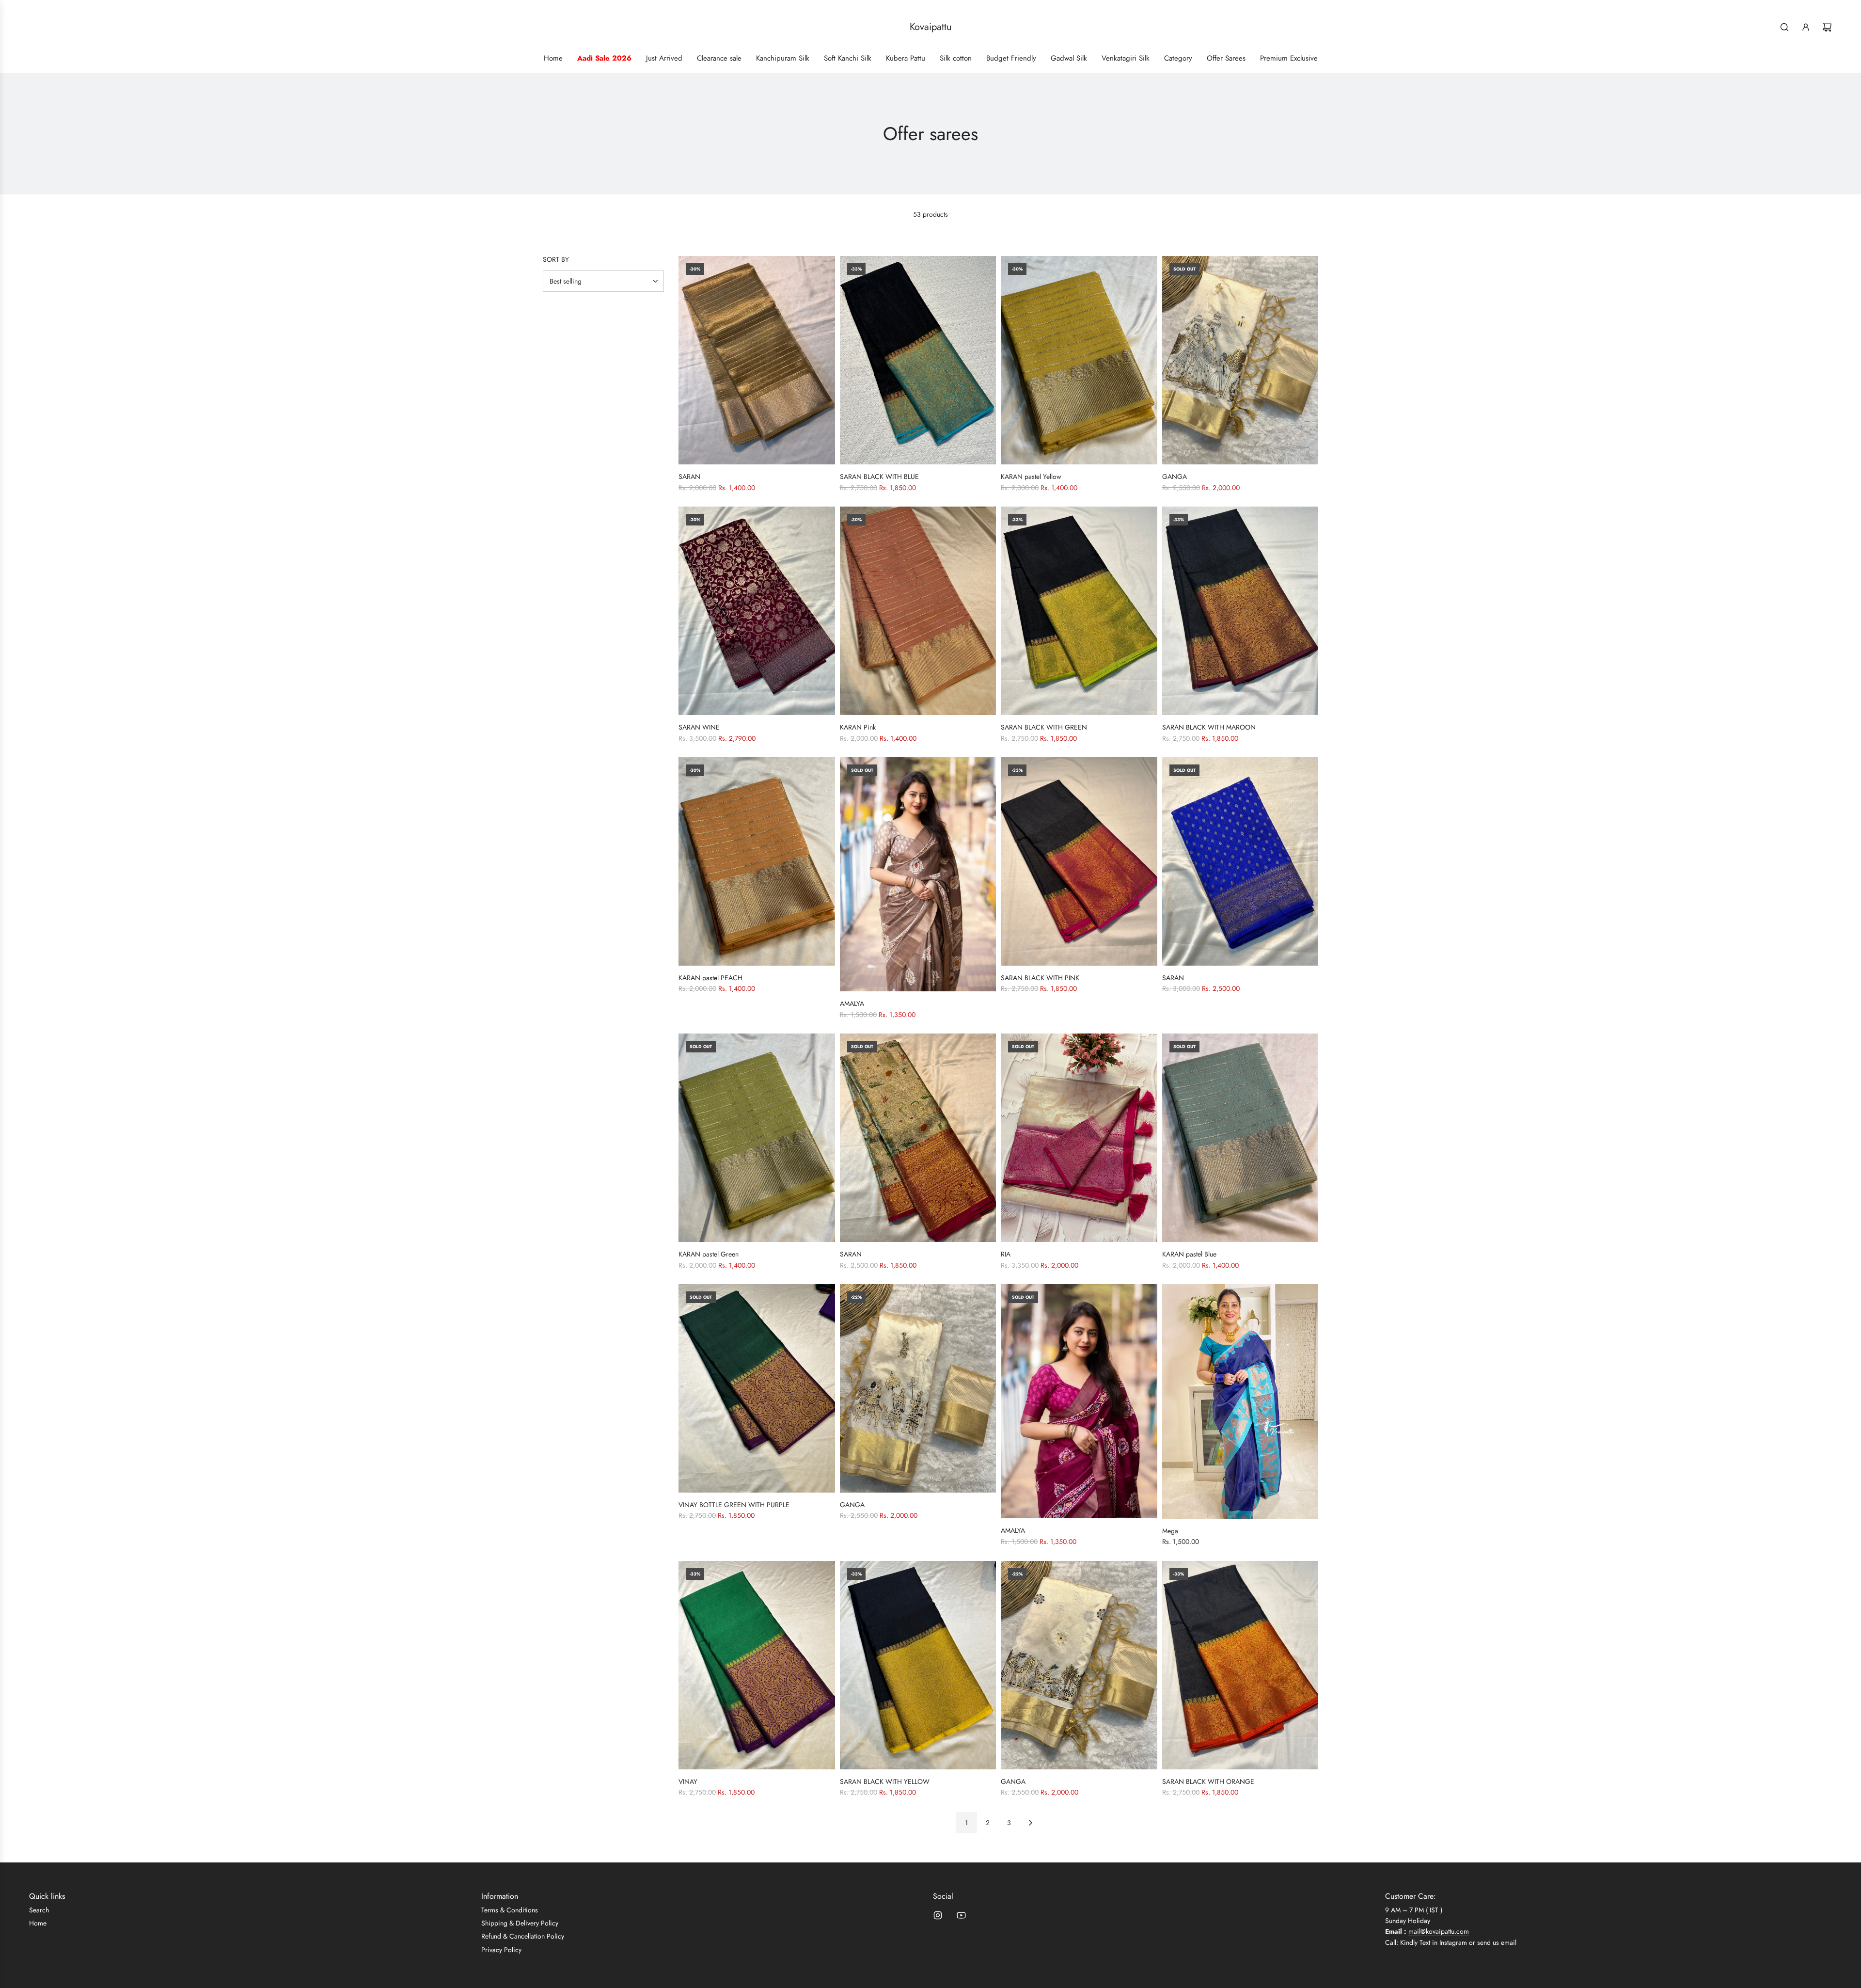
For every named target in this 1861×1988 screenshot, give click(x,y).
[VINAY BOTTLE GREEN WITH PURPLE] (757, 1388)
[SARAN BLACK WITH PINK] (1079, 861)
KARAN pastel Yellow (1031, 477)
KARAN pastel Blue (1189, 1254)
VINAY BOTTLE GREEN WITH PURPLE (734, 1505)
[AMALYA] (918, 874)
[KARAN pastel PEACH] (757, 861)
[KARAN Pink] (918, 611)
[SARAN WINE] (757, 611)
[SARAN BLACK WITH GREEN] (1079, 611)
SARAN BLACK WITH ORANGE (1208, 1781)
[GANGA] (1240, 360)
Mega (1170, 1531)
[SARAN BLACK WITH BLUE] (918, 360)
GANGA (1175, 477)
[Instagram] (938, 1915)
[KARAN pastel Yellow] (1079, 360)
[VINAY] (757, 1665)
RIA (1006, 1254)
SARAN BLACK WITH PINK (1040, 978)
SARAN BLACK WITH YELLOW (885, 1781)
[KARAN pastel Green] (757, 1138)
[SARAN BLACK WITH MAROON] (1240, 611)
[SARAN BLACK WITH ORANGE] (1240, 1665)
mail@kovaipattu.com (1439, 1931)
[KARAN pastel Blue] (1240, 1138)
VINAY (688, 1781)
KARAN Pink (858, 727)
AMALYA (852, 1003)
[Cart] (1827, 27)
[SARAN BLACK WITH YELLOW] (918, 1665)
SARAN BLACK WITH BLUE (879, 477)
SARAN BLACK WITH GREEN (1044, 727)
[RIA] (1079, 1138)
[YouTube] (961, 1915)
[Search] (1784, 27)
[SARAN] (757, 360)
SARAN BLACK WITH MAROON (1209, 727)
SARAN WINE (699, 727)
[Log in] (1806, 27)
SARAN (689, 477)
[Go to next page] (1030, 1823)
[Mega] (1240, 1401)
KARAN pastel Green (709, 1254)
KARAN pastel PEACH (710, 978)
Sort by (556, 259)
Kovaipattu (931, 27)
